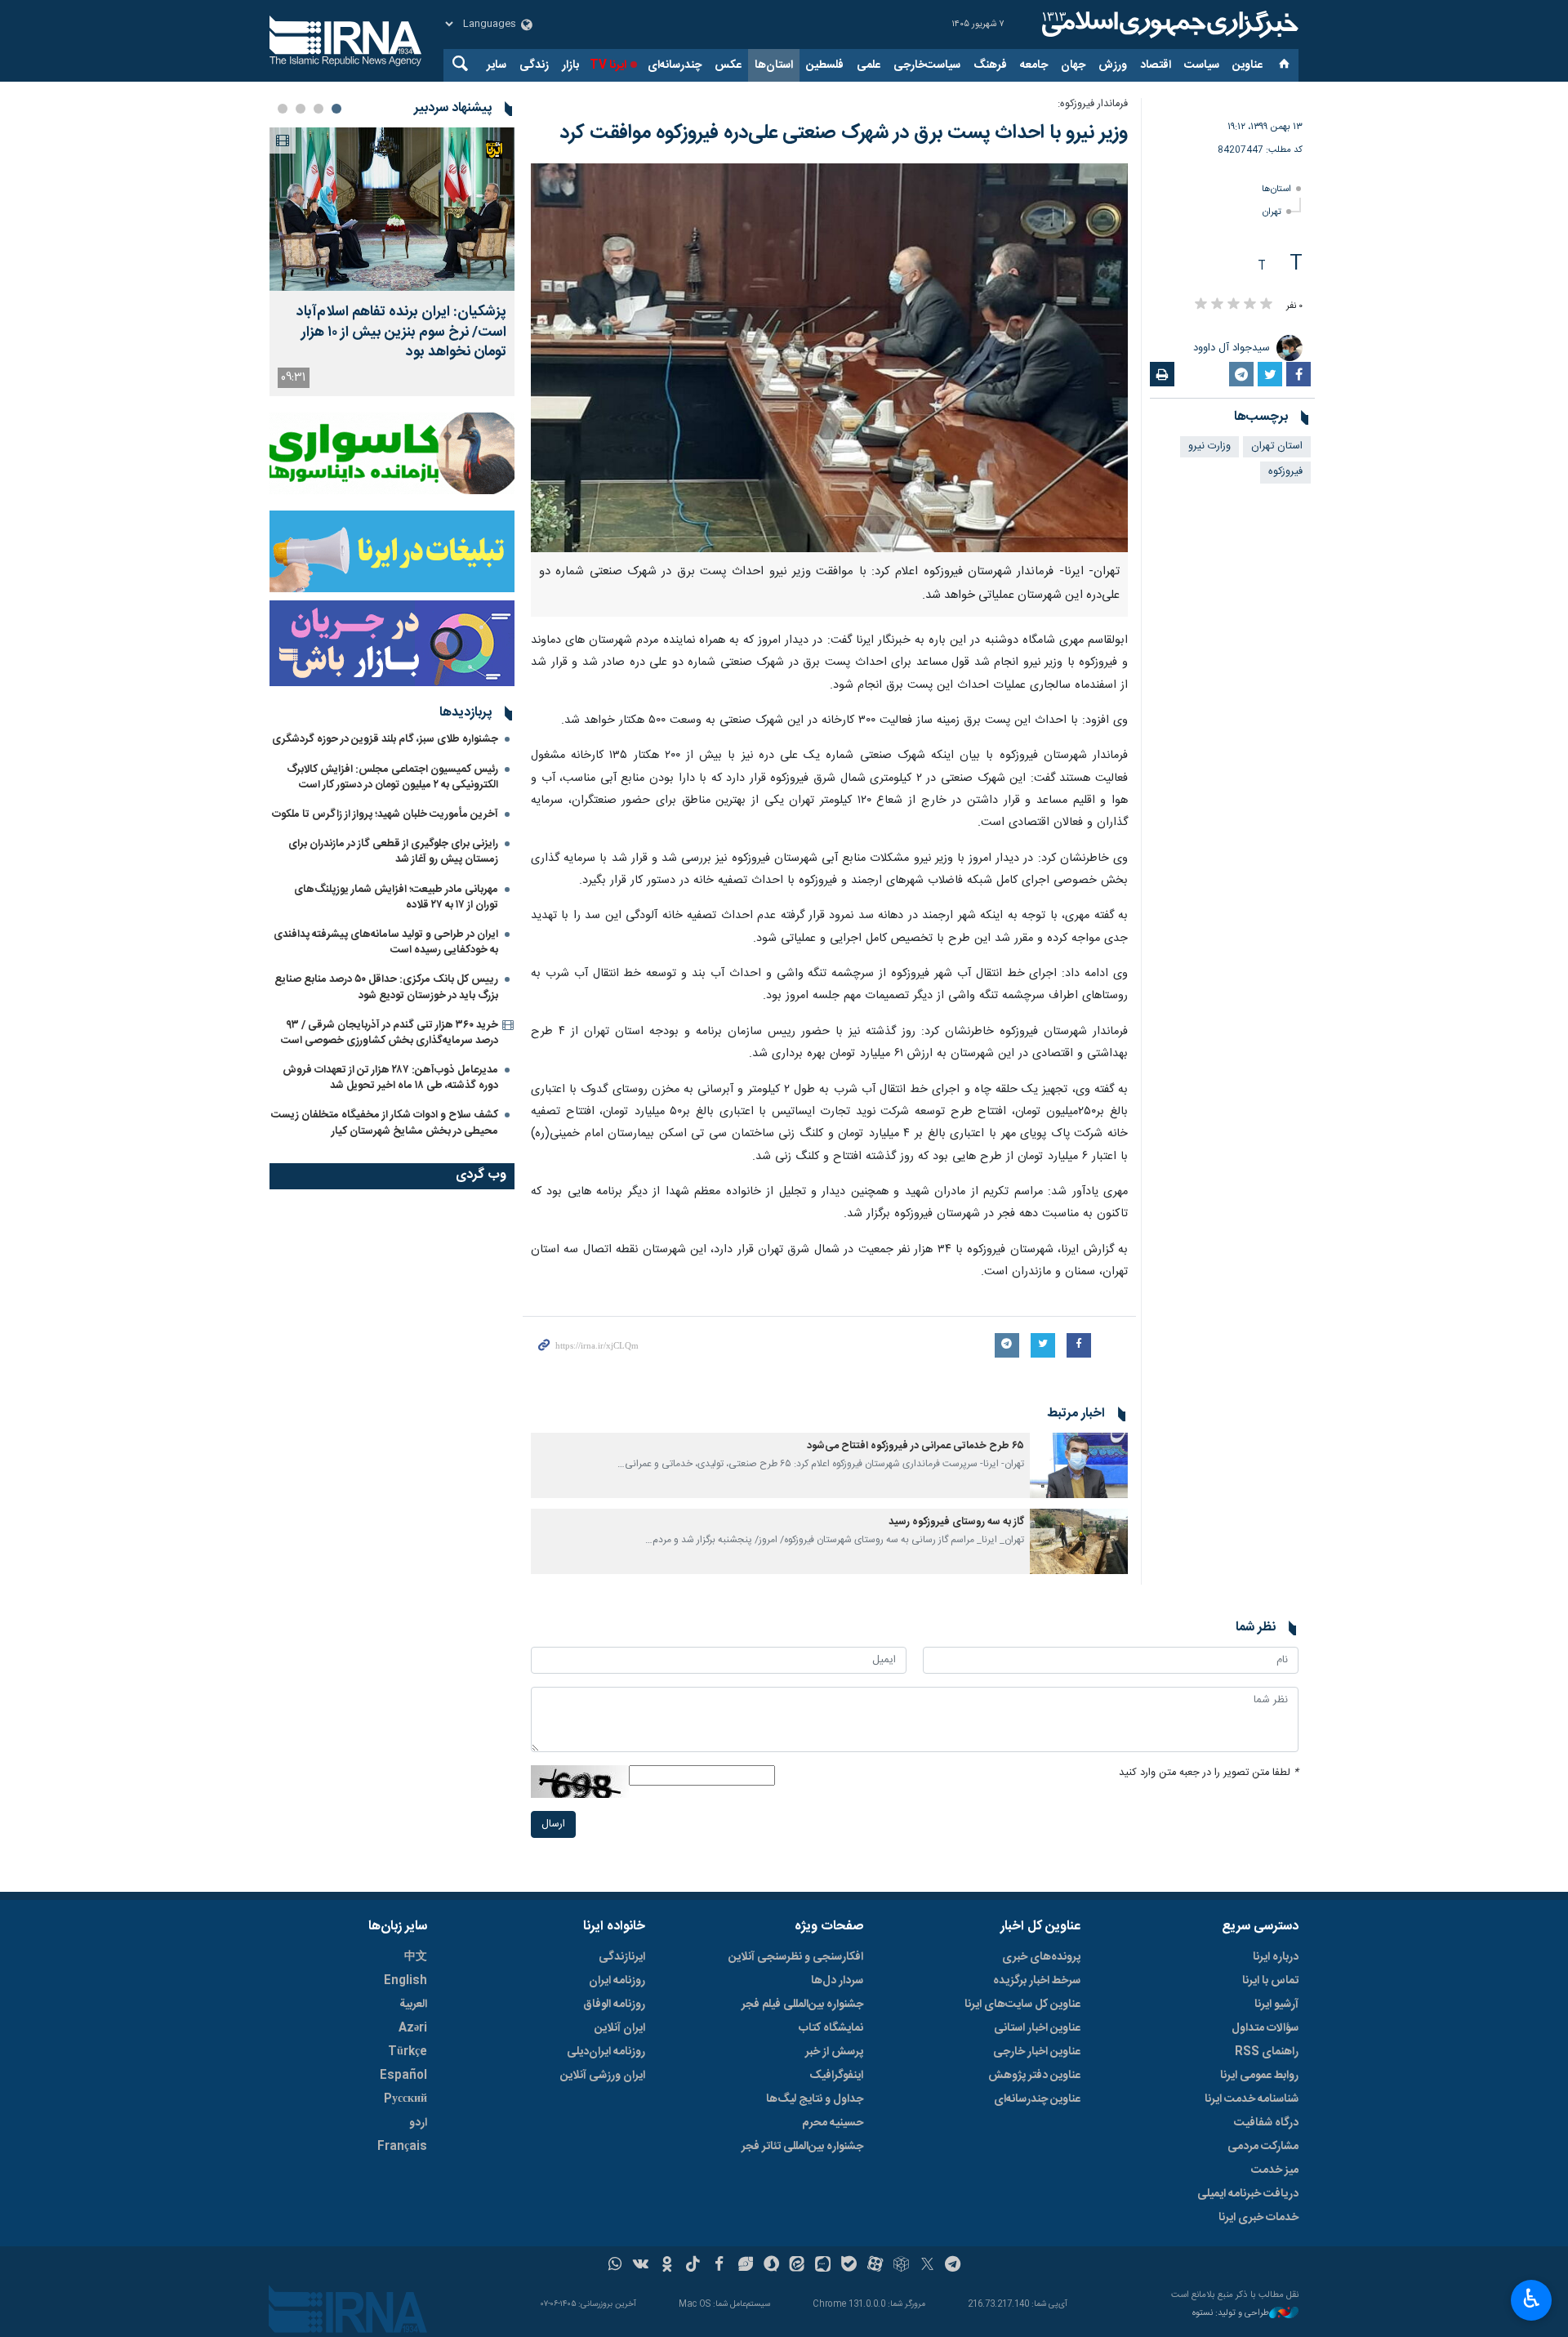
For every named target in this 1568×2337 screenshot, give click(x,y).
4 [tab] (283, 109)
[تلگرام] (953, 2266)
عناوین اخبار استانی (1037, 2028)
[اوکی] (667, 2266)
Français (402, 2147)
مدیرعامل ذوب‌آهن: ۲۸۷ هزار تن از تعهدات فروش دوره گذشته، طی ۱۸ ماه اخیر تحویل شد (390, 1078)
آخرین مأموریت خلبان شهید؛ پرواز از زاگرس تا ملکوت (385, 814)
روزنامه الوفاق (614, 2005)
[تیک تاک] (693, 2266)
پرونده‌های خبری (1041, 1957)
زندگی (534, 65)
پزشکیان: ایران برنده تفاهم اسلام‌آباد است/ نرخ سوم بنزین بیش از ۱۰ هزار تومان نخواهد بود (401, 332)
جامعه (1034, 65)
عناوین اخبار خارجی (1037, 2052)
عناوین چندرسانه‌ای (1037, 2099)
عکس (728, 65)
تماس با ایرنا (1270, 1981)
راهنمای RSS (1267, 2052)
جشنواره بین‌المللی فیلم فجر (802, 2005)
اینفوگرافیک (836, 2076)
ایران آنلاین (620, 2028)
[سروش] (771, 2266)
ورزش (1113, 65)
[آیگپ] (823, 2266)
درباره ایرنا (1276, 1957)
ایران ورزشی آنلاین (603, 2076)
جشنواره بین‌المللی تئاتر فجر (802, 2147)
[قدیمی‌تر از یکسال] (1079, 1465)
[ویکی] (641, 2266)
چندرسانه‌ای (675, 65)
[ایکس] (927, 2266)
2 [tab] (318, 109)
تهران (1272, 212)
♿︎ (1532, 2299)
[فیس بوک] (719, 2266)
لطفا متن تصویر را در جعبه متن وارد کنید (1209, 1773)
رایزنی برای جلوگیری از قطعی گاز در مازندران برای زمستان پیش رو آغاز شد (393, 852)
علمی (869, 65)
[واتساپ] (615, 2266)
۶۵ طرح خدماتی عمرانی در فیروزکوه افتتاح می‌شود (915, 1446)
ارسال (553, 1824)
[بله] (849, 2266)
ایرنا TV (608, 65)
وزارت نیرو (1209, 446)
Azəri (413, 2028)
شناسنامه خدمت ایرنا (1252, 2099)
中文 (416, 1957)
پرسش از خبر (834, 2052)
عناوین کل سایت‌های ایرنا (1022, 2005)
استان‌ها (774, 65)
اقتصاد (1156, 65)
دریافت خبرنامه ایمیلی (1248, 2194)
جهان (1073, 65)
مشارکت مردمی (1263, 2147)
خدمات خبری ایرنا (1258, 2218)
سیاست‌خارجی (927, 65)
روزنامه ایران (617, 1981)
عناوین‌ (1247, 65)
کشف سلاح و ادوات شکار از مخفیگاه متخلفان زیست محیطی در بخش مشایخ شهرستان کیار (385, 1123)
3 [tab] (301, 109)
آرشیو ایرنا (1276, 2005)
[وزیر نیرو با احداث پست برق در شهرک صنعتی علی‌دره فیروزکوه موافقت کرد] (829, 358)
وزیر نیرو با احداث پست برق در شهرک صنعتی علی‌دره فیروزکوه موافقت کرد (844, 133)
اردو (418, 2123)
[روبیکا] (901, 2266)
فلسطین (825, 65)
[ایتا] (797, 2266)
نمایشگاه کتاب (831, 2028)
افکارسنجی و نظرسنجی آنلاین (796, 1957)
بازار (570, 65)
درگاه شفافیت (1266, 2123)
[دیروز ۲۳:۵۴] (392, 209)
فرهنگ (990, 65)
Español (403, 2076)
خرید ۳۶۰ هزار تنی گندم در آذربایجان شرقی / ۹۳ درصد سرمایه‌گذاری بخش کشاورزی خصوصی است (390, 1033)
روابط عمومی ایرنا (1259, 2076)
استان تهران (1277, 446)
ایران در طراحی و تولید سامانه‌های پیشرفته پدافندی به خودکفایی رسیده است (386, 942)
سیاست (1202, 65)
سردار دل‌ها (837, 1981)
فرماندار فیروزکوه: (1093, 104)
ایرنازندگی (622, 1957)
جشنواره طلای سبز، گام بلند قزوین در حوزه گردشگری (385, 739)
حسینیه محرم (833, 2123)
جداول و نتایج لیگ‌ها (815, 2099)
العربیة (413, 2005)
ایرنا (1168, 25)
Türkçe (408, 2052)
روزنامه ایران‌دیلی (606, 2052)
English (405, 1981)
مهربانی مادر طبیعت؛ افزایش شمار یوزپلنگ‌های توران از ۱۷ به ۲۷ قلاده (396, 897)
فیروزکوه (1285, 472)
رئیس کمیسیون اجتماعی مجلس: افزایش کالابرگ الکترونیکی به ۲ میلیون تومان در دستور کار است (392, 777)
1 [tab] (336, 109)
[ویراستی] (745, 2266)
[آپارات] (875, 2266)
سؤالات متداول (1265, 2028)
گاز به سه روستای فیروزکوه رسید (956, 1522)
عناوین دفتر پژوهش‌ (1034, 2076)
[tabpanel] (392, 262)
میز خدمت (1275, 2170)
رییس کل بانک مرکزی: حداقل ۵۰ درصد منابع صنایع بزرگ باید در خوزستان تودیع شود (386, 987)
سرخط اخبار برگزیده (1037, 1981)
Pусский (405, 2099)
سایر (497, 65)
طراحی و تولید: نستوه (1231, 2314)
